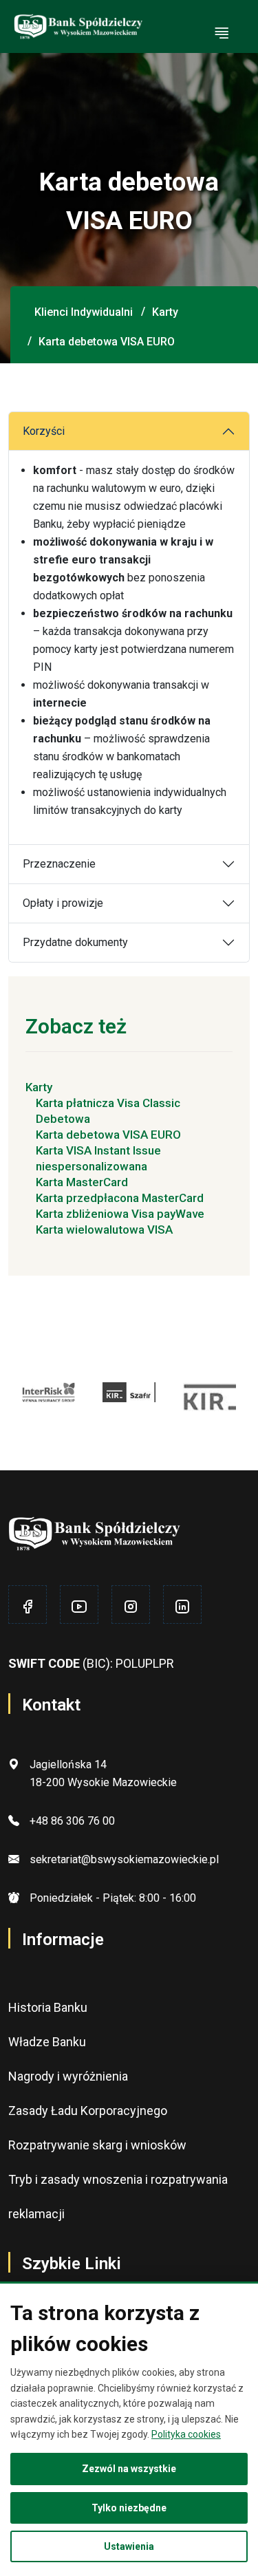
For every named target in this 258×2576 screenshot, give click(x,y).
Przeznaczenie (59, 864)
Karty (165, 312)
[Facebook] (28, 1607)
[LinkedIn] (182, 1607)
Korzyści (44, 431)
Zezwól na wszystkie (129, 2469)
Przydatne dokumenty (75, 942)
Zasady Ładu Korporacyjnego (88, 2111)
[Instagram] (131, 1607)
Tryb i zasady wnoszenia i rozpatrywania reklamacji (118, 2197)
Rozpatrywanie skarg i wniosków (97, 2145)
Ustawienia (129, 2546)
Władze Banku (47, 2042)
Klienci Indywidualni (84, 312)
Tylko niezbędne (129, 2508)
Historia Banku (48, 2007)
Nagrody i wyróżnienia (68, 2076)
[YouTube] (79, 1607)
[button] (222, 34)
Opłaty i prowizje (63, 903)
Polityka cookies (186, 2434)
